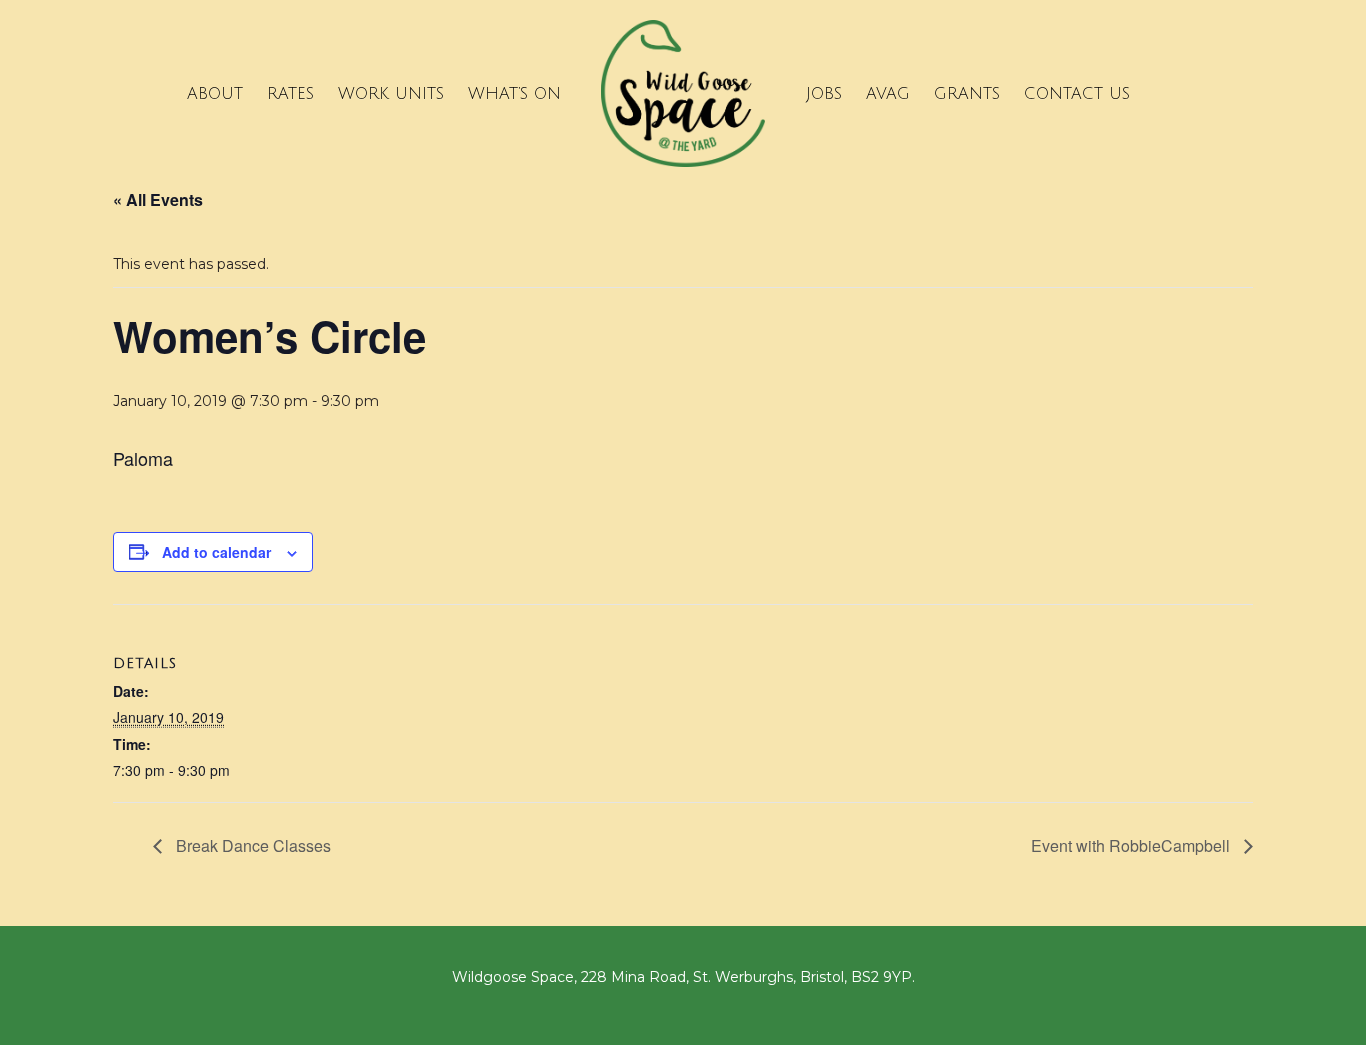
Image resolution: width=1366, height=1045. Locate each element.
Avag (888, 94)
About (215, 94)
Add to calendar (216, 552)
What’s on (514, 94)
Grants (967, 94)
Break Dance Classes (251, 845)
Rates (290, 94)
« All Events (158, 199)
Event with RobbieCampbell (1132, 845)
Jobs (824, 94)
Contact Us (1077, 94)
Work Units (391, 94)
